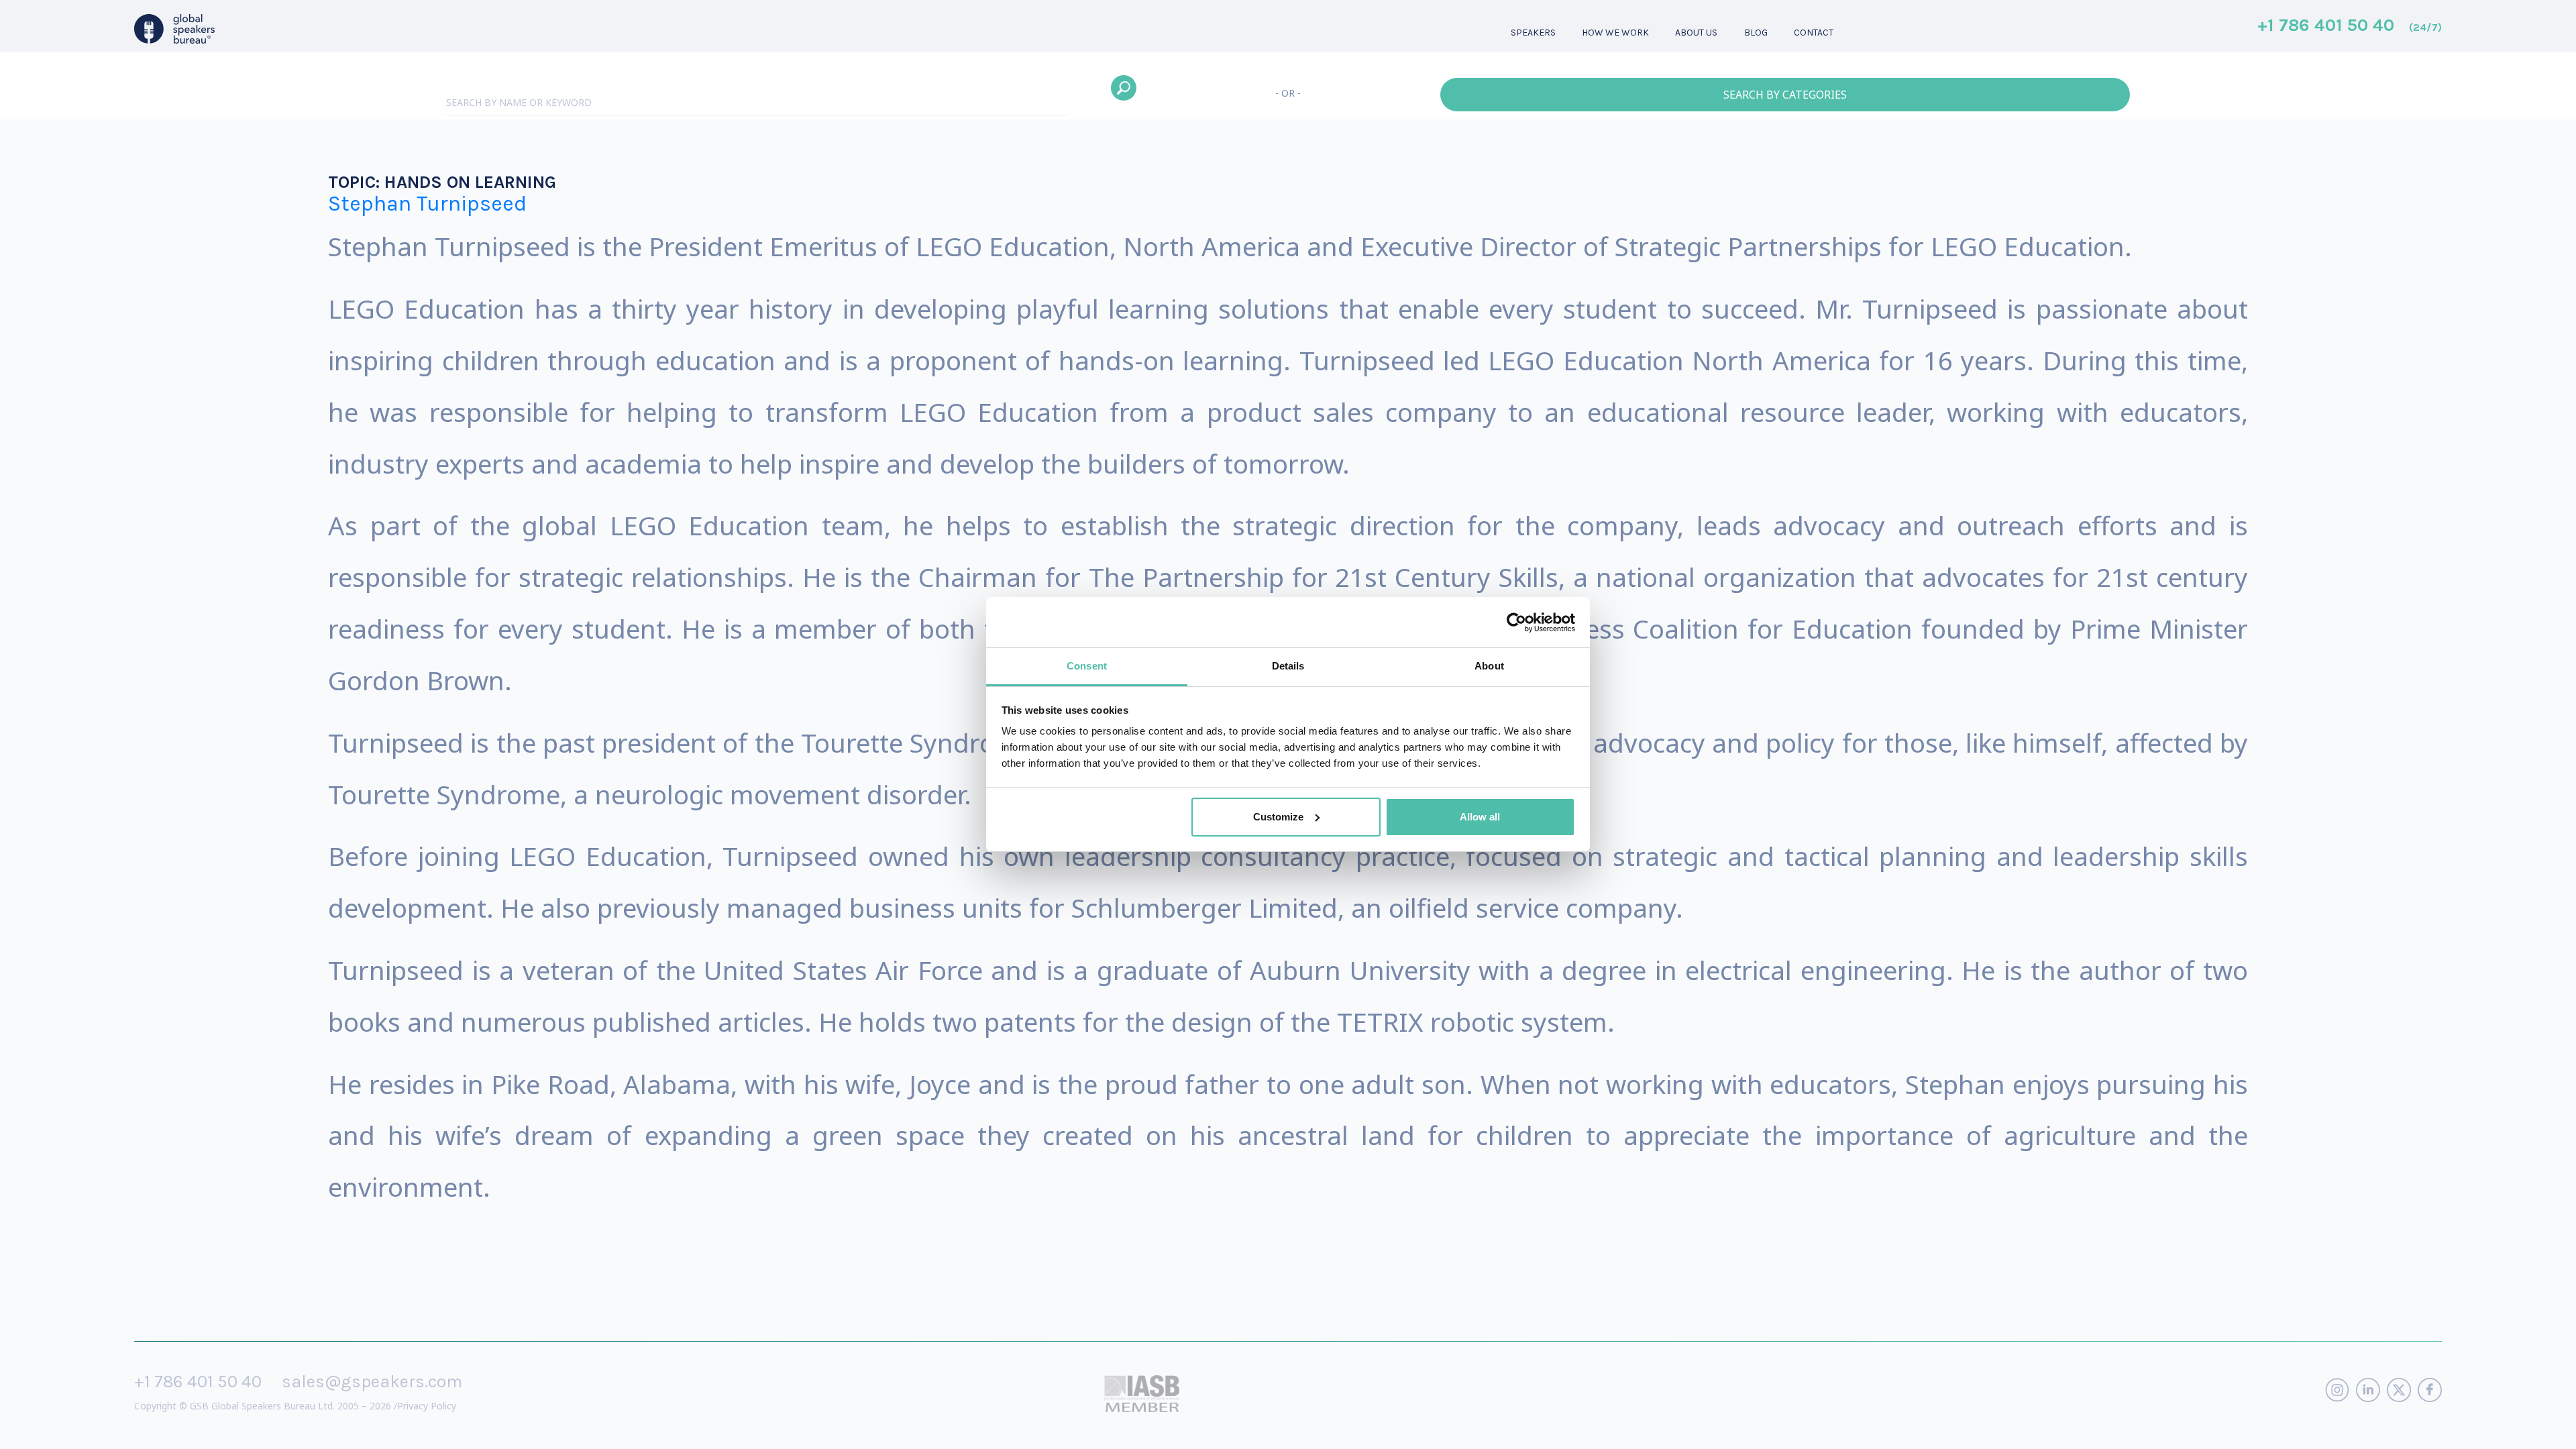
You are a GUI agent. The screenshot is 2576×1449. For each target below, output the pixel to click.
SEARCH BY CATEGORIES (1785, 95)
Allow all (1480, 817)
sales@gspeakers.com (372, 1382)
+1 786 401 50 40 (2350, 26)
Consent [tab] (1087, 666)
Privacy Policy (427, 1406)
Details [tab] (1288, 666)
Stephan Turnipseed (427, 204)
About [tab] (1489, 666)
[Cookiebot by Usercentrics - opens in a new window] (1516, 623)
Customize (1278, 817)
